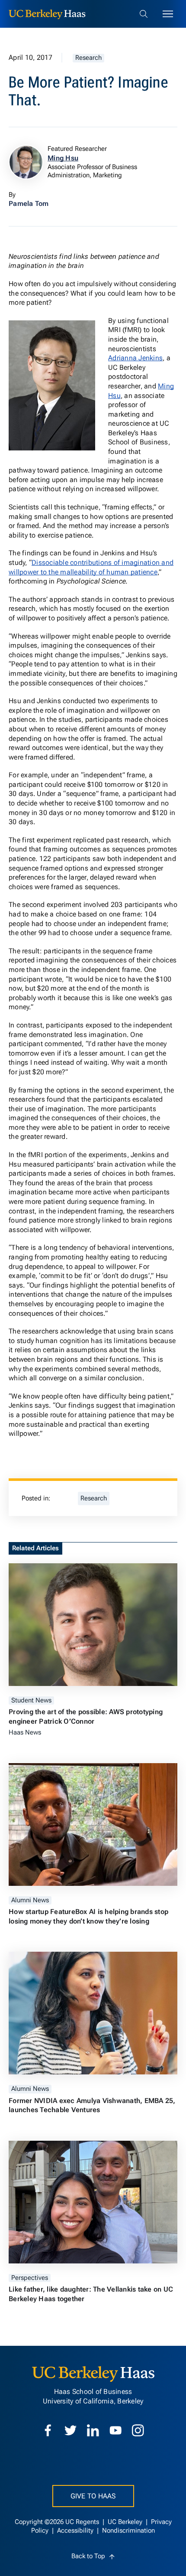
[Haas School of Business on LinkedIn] (93, 2430)
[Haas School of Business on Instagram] (138, 2430)
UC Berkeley (126, 2522)
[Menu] (168, 14)
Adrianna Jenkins (135, 358)
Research (88, 58)
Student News (31, 1700)
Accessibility (76, 2531)
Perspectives (30, 2278)
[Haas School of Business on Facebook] (48, 2430)
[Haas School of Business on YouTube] (115, 2430)
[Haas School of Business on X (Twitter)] (71, 2430)
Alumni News (30, 1900)
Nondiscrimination (128, 2531)
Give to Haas (93, 2496)
